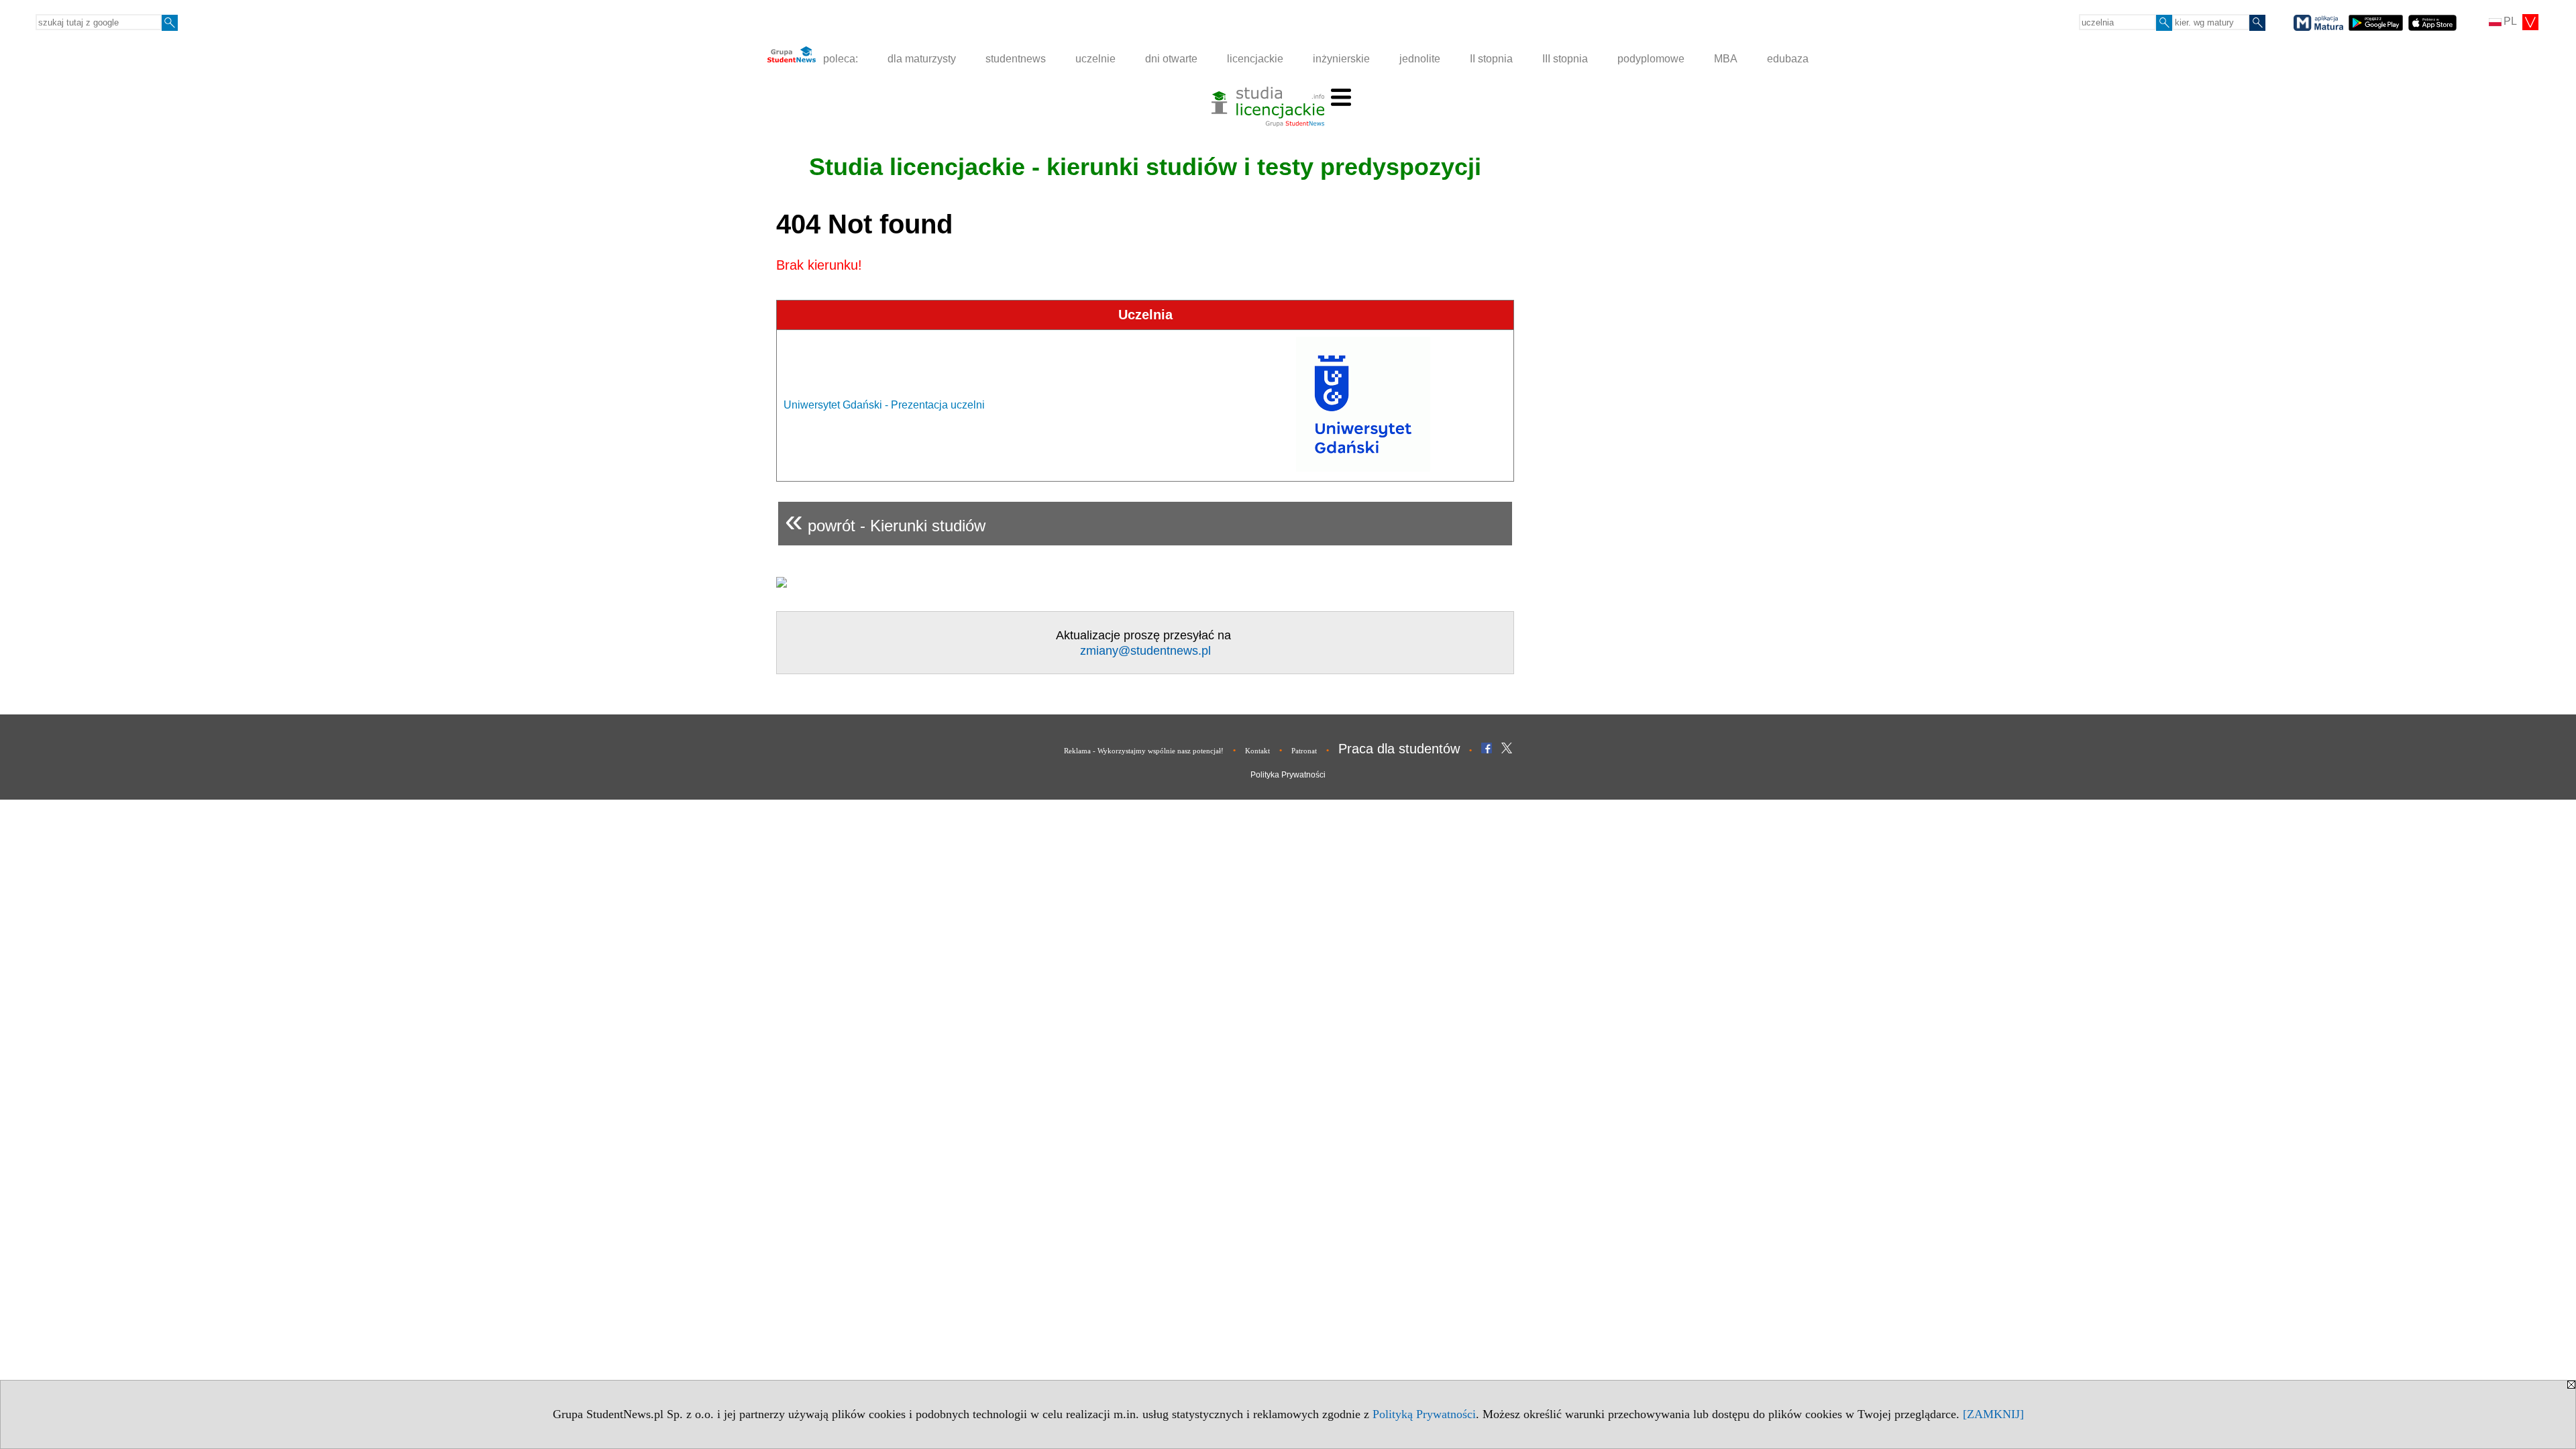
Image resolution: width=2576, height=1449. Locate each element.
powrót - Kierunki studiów (885, 520)
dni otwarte (1171, 59)
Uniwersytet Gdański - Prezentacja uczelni (884, 405)
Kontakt (1257, 751)
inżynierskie (1341, 59)
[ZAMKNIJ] (1993, 1414)
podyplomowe (1651, 59)
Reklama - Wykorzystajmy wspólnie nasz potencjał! (1144, 751)
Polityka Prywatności (1288, 775)
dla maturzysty (922, 59)
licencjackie (1255, 59)
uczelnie (1095, 59)
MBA (1726, 59)
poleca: (839, 59)
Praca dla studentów (1399, 749)
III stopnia (1565, 59)
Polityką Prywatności (1424, 1414)
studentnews (1016, 59)
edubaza (1788, 59)
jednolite (1420, 59)
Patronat (1304, 751)
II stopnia (1491, 59)
